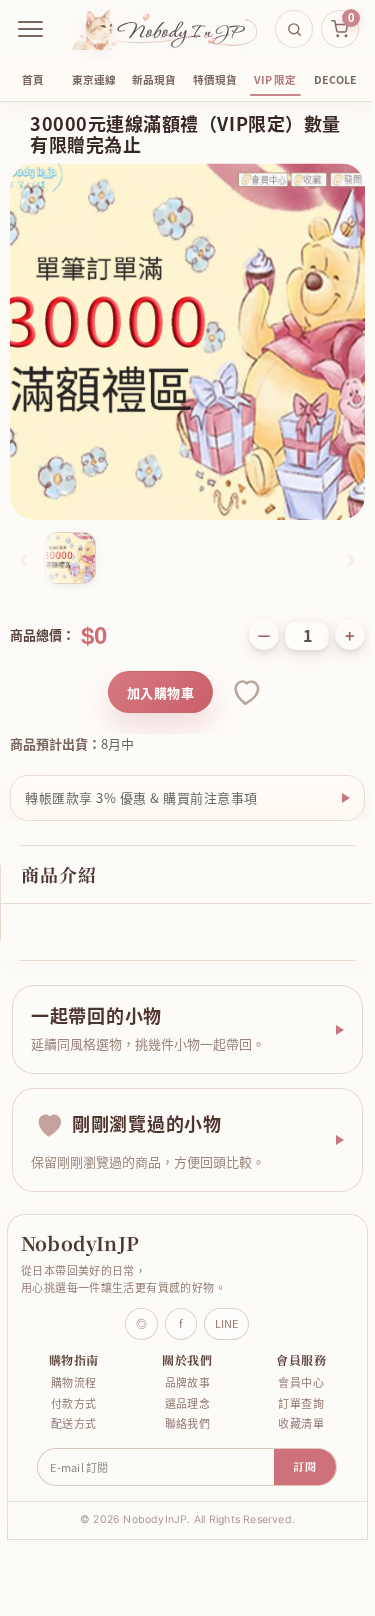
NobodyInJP (80, 1227)
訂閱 (298, 1451)
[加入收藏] (245, 692)
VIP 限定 (275, 79)
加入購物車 (160, 692)
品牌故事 (180, 1367)
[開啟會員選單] (31, 29)
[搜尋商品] (294, 29)
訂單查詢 (289, 1387)
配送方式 (72, 1408)
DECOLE (335, 79)
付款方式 (72, 1387)
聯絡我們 (180, 1408)
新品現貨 (154, 79)
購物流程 (72, 1367)
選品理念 (180, 1387)
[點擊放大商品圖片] (187, 341)
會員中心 (289, 1367)
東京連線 (94, 79)
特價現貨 (215, 79)
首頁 (33, 79)
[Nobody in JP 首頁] (164, 29)
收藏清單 (289, 1408)
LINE (219, 1308)
